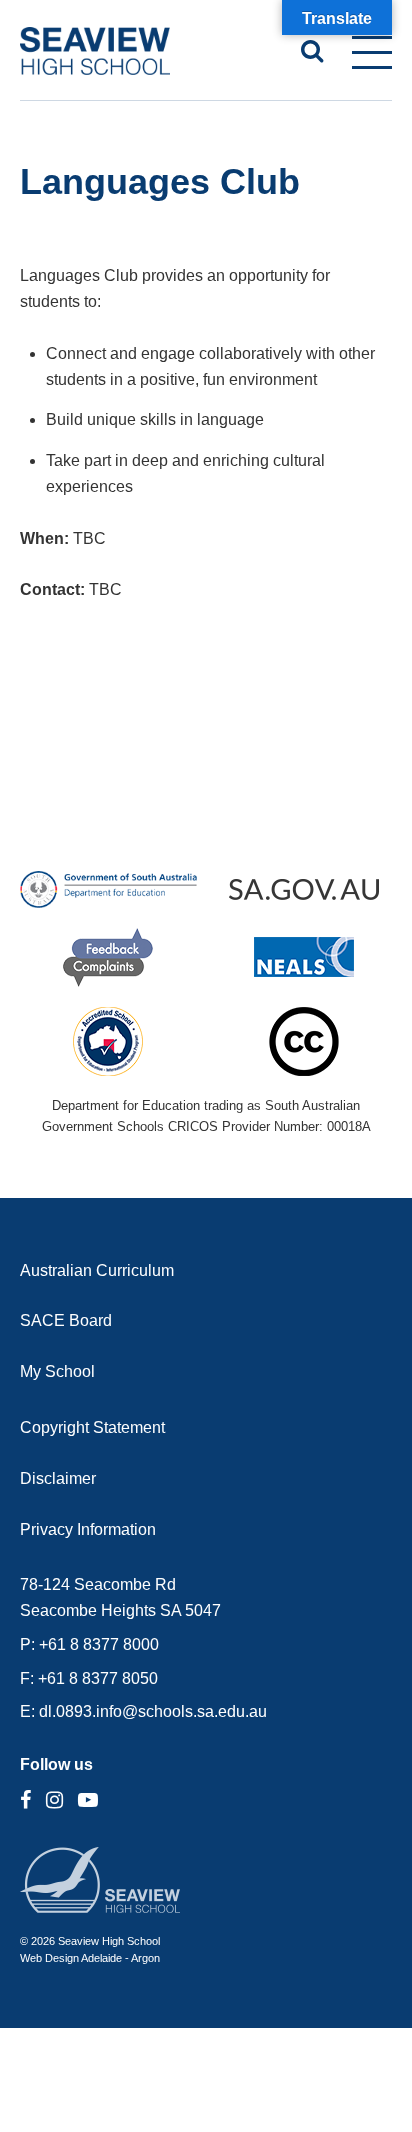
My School (57, 1371)
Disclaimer (58, 1478)
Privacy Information (88, 1529)
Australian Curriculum (97, 1270)
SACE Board (66, 1320)
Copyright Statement (92, 1427)
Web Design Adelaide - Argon (90, 1958)
